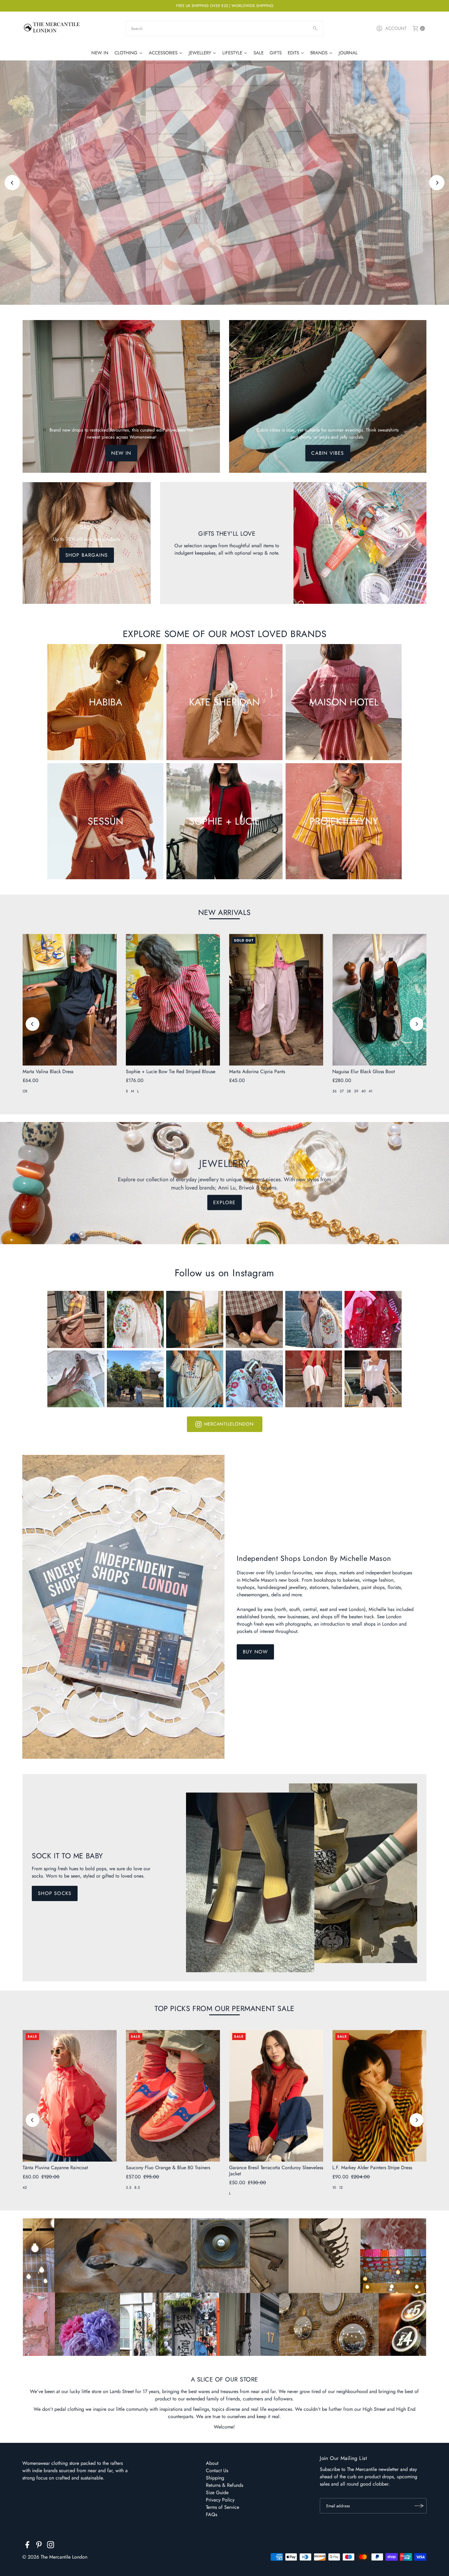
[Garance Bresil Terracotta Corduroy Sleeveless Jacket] (276, 2096)
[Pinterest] (39, 2546)
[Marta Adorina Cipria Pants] (276, 1000)
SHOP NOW (224, 200)
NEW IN (121, 453)
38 (349, 1091)
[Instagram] (51, 2546)
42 (25, 2188)
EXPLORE (224, 1202)
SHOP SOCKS (55, 1893)
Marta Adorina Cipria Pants (257, 1071)
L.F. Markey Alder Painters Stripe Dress (372, 2168)
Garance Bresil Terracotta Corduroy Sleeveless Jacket (276, 2170)
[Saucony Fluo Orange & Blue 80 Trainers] (173, 2096)
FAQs (212, 2514)
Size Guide (217, 2492)
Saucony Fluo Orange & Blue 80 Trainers (168, 2168)
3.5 (129, 2188)
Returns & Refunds (224, 2485)
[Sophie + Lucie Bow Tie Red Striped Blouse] (173, 1000)
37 (342, 1091)
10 (334, 2188)
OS (25, 1091)
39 (356, 1091)
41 (371, 1091)
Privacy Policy (220, 2500)
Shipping (215, 2478)
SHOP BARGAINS (87, 555)
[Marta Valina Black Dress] (70, 1000)
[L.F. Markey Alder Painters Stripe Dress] (379, 2096)
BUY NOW (255, 1652)
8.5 (137, 2188)
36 (334, 1091)
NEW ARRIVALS (224, 912)
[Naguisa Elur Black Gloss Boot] (379, 1000)
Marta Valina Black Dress (48, 1071)
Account (396, 28)
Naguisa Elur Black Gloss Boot (364, 1071)
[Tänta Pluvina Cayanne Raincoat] (70, 2096)
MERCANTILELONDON (229, 1424)
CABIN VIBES (328, 453)
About (212, 2463)
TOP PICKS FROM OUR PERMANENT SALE (224, 2008)
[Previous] (12, 183)
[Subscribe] (419, 2506)
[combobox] (224, 28)
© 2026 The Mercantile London (55, 2557)
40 (363, 1091)
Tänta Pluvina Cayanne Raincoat (55, 2168)
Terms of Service (223, 2507)
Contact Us (217, 2470)
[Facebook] (27, 2546)
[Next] (437, 183)
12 (341, 2188)
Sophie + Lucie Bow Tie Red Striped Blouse (171, 1071)
